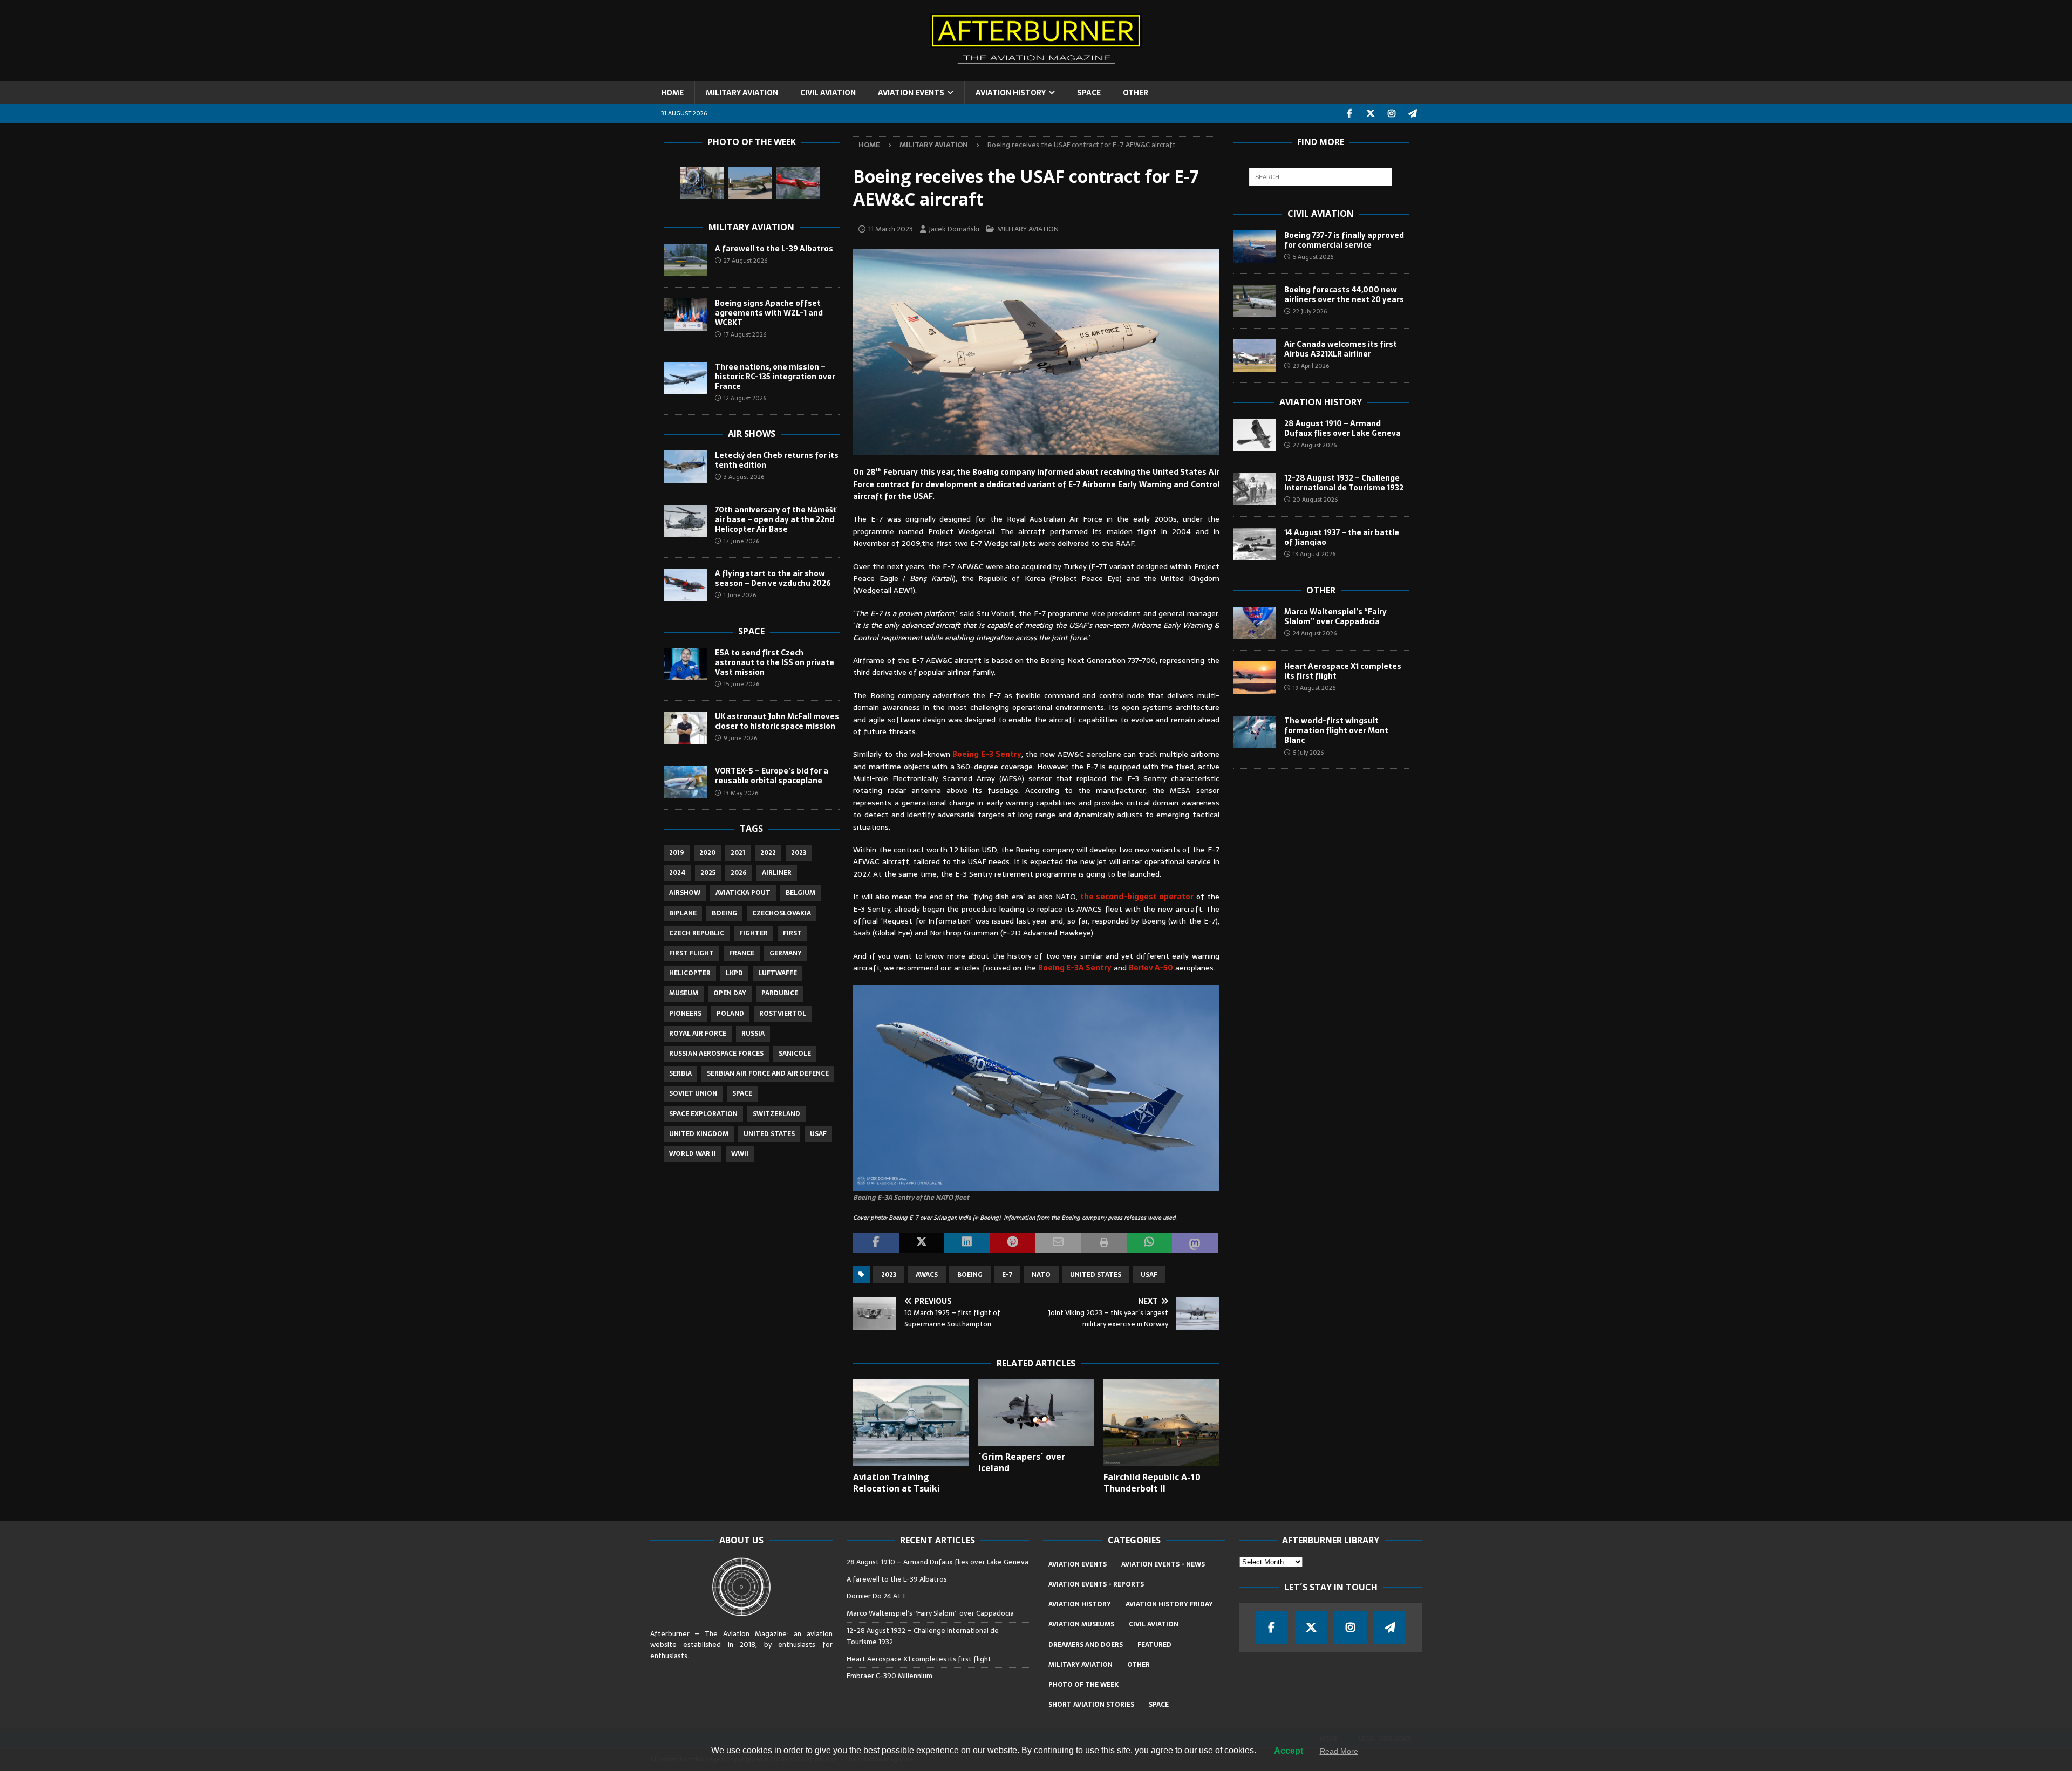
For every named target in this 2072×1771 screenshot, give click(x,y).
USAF (1149, 1275)
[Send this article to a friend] (1058, 1243)
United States (1096, 1275)
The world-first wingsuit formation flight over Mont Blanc (1336, 730)
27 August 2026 (745, 261)
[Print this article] (1103, 1243)
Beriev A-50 (1151, 968)
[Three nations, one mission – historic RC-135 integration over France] (685, 378)
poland (730, 1014)
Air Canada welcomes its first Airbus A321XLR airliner (1341, 349)
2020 (707, 853)
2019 (677, 853)
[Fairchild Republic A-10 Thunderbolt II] (1161, 1423)
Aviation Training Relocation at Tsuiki (897, 1483)
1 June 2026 (740, 595)
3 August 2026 (744, 477)
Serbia (680, 1073)
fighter (754, 933)
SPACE (1089, 93)
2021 (738, 853)
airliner (777, 873)
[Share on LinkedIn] (967, 1243)
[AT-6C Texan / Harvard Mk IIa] (702, 183)
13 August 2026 (1314, 554)
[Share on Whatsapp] (1149, 1243)
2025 (708, 873)
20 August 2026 (1315, 500)
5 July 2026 (1308, 753)
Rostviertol (783, 1014)
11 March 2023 (891, 229)
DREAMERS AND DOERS (1086, 1645)
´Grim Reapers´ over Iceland (1022, 1462)
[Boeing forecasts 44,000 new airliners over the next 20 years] (1255, 301)
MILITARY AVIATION (742, 93)
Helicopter (690, 973)
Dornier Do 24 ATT (877, 1596)
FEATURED (1154, 1645)
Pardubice (780, 993)
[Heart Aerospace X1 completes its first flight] (1255, 678)
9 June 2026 (740, 738)
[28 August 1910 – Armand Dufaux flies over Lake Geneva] (1255, 435)
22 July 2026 (1310, 311)
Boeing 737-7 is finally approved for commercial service (1344, 240)
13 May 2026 (741, 793)
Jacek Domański (954, 229)
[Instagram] (1392, 114)
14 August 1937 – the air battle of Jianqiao (1342, 537)
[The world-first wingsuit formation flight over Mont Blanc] (1255, 732)
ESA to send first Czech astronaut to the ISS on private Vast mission (775, 662)
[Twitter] (1371, 114)
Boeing (970, 1275)
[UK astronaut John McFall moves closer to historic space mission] (685, 728)
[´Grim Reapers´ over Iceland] (1036, 1412)
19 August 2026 (1314, 688)
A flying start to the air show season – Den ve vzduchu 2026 (773, 578)
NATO (1041, 1275)
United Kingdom (699, 1134)
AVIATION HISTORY (1011, 93)
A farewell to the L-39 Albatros (774, 249)
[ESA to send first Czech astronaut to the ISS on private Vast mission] (685, 664)
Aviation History (1321, 402)
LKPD (734, 973)
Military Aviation (751, 227)
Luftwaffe (778, 973)
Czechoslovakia (782, 913)
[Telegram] (1413, 114)
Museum (684, 993)
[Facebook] (1350, 114)
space (742, 1093)
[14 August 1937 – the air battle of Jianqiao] (1255, 544)
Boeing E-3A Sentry (1075, 968)
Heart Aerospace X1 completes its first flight (1343, 671)
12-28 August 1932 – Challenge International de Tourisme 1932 (1344, 483)
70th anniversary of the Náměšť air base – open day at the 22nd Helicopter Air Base (776, 519)
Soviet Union (693, 1093)
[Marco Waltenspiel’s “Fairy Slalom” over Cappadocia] (1255, 623)
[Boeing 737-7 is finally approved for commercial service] (1255, 247)
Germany (786, 953)
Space (751, 631)
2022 (768, 853)
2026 (739, 873)
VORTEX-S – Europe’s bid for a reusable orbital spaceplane (772, 776)
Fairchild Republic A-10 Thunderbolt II (1152, 1483)
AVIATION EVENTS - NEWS (1163, 1564)
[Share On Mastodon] (1195, 1243)
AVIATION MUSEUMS (1081, 1624)
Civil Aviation (1321, 214)
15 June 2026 (741, 684)
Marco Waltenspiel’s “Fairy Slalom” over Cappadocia (1335, 617)
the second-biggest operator (1137, 897)
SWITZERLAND (776, 1114)
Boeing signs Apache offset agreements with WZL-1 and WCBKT (769, 313)
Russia (753, 1034)
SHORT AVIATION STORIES (1091, 1705)
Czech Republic (697, 933)
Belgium (800, 893)
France (742, 953)
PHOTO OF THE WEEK (1083, 1685)
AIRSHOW (685, 893)
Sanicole (795, 1054)
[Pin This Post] (1013, 1243)
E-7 (1007, 1275)
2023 (889, 1275)
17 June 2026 (741, 541)
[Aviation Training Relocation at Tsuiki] (911, 1423)
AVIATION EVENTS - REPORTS (1096, 1584)
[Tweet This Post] (922, 1243)
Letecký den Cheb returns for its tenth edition (777, 460)
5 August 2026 (1313, 257)
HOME (672, 93)
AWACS (927, 1275)
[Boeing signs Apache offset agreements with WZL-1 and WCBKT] (685, 314)
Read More (1339, 1751)
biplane (683, 913)
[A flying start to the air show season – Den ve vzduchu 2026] (685, 585)
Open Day (730, 993)
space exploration (703, 1114)
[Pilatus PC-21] (798, 183)
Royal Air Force (698, 1034)
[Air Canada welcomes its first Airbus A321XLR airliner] (1255, 355)
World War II (693, 1154)
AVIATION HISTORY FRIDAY (1169, 1604)
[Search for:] (1321, 177)
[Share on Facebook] (876, 1243)
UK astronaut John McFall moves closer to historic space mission (777, 721)
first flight (691, 953)
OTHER (1136, 93)
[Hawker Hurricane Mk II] (750, 183)
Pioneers (685, 1014)
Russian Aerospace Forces (716, 1054)
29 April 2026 (1311, 366)
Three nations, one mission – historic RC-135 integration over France (775, 377)
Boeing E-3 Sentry (987, 754)
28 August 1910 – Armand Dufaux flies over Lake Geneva (1342, 428)
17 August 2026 (745, 334)
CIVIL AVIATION (828, 93)
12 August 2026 (745, 398)
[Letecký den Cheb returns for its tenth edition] (685, 467)
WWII (740, 1154)
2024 (677, 873)
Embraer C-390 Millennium (890, 1676)
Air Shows (752, 434)
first (792, 933)
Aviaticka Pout (743, 893)
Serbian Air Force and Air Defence (768, 1073)
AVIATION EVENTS (911, 93)
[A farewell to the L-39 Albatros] (685, 260)
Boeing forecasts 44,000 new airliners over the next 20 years (1344, 295)
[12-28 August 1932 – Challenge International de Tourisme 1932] (1255, 489)
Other (1321, 590)
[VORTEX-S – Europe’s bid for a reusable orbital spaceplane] (685, 782)
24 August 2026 (1315, 633)
